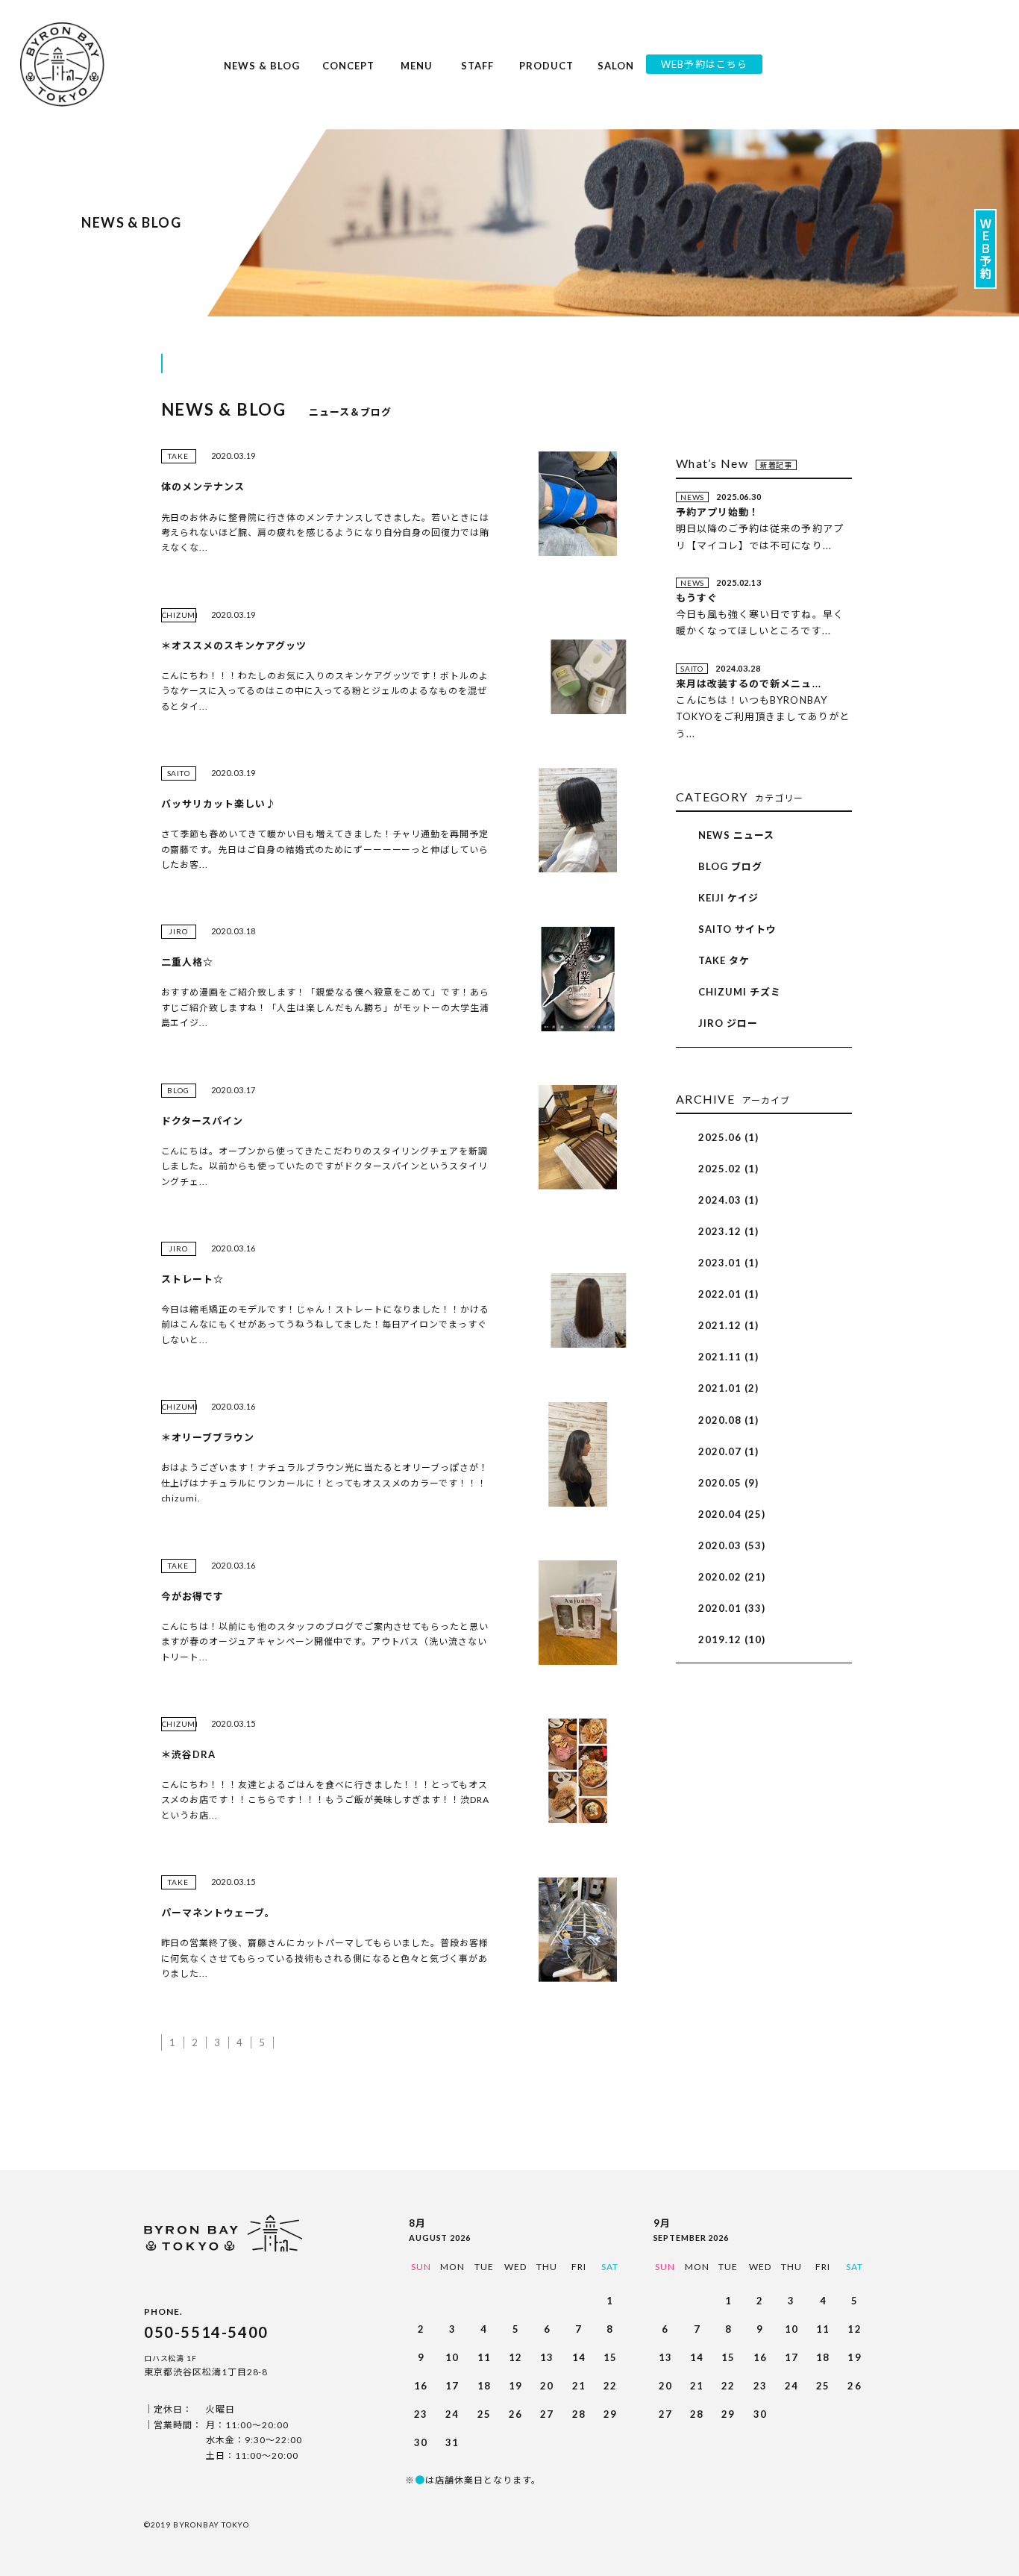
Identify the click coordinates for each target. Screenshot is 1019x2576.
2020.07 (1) (728, 1451)
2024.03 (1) (728, 1200)
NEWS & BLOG (262, 73)
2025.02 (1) (728, 1169)
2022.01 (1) (728, 1294)
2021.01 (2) (728, 1388)
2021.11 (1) (728, 1357)
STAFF (477, 73)
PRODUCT (546, 73)
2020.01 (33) (732, 1608)
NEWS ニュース (736, 835)
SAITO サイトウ (737, 929)
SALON (616, 73)
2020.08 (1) (728, 1420)
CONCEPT (348, 73)
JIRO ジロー (728, 1023)
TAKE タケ (724, 960)
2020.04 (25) (732, 1514)
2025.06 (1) (728, 1137)
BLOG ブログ (730, 866)
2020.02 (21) (732, 1577)
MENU (417, 73)
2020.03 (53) (732, 1545)
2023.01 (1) (728, 1263)
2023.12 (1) (728, 1231)
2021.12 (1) (728, 1325)
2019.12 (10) (732, 1639)
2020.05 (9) (728, 1483)
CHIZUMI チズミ (740, 992)
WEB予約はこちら (704, 64)
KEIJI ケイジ (728, 898)
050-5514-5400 (206, 2332)
